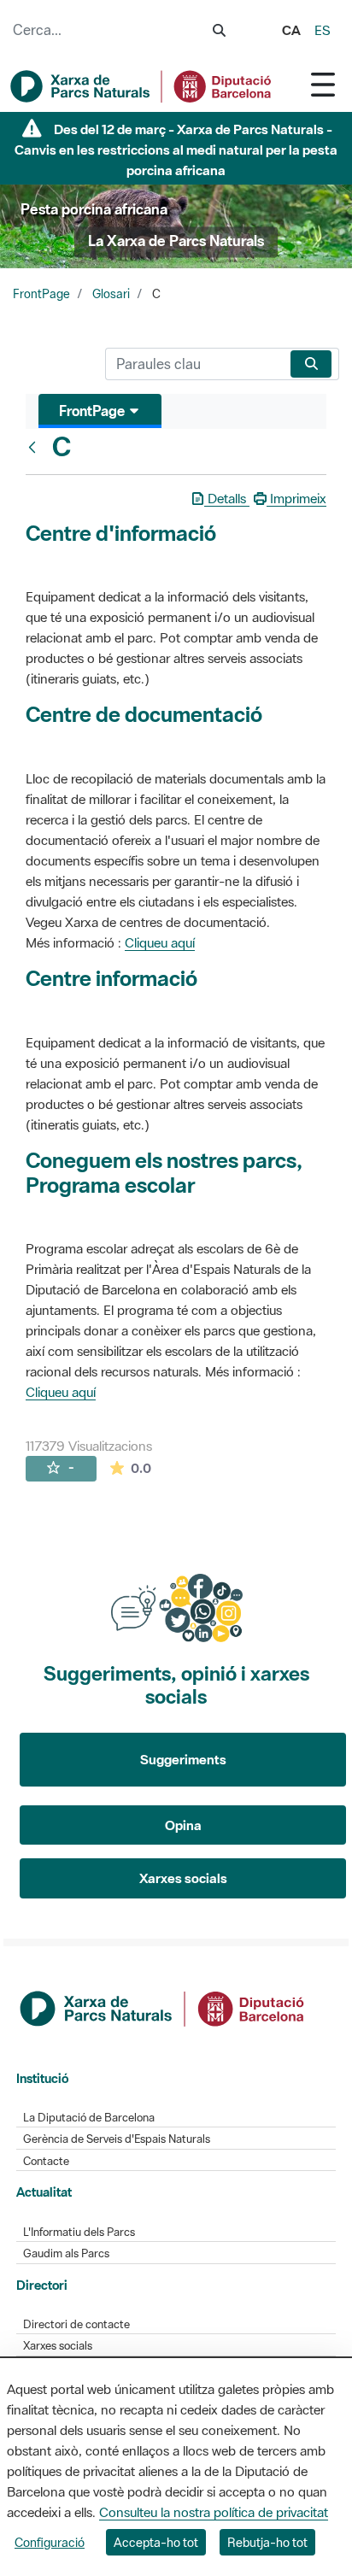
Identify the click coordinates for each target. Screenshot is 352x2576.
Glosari (111, 294)
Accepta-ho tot (156, 2542)
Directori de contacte (76, 2324)
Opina (183, 1825)
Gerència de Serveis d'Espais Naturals (117, 2139)
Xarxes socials (183, 1878)
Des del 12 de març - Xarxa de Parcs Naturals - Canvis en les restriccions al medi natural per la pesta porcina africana (176, 150)
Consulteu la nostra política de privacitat (214, 2512)
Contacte (46, 2161)
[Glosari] (36, 447)
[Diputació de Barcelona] (163, 2007)
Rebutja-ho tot (267, 2542)
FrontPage (41, 294)
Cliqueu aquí (160, 942)
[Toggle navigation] (323, 84)
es (323, 30)
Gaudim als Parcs (66, 2253)
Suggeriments (183, 1759)
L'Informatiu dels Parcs (79, 2232)
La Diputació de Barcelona (89, 2118)
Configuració (50, 2542)
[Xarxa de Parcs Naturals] (142, 86)
